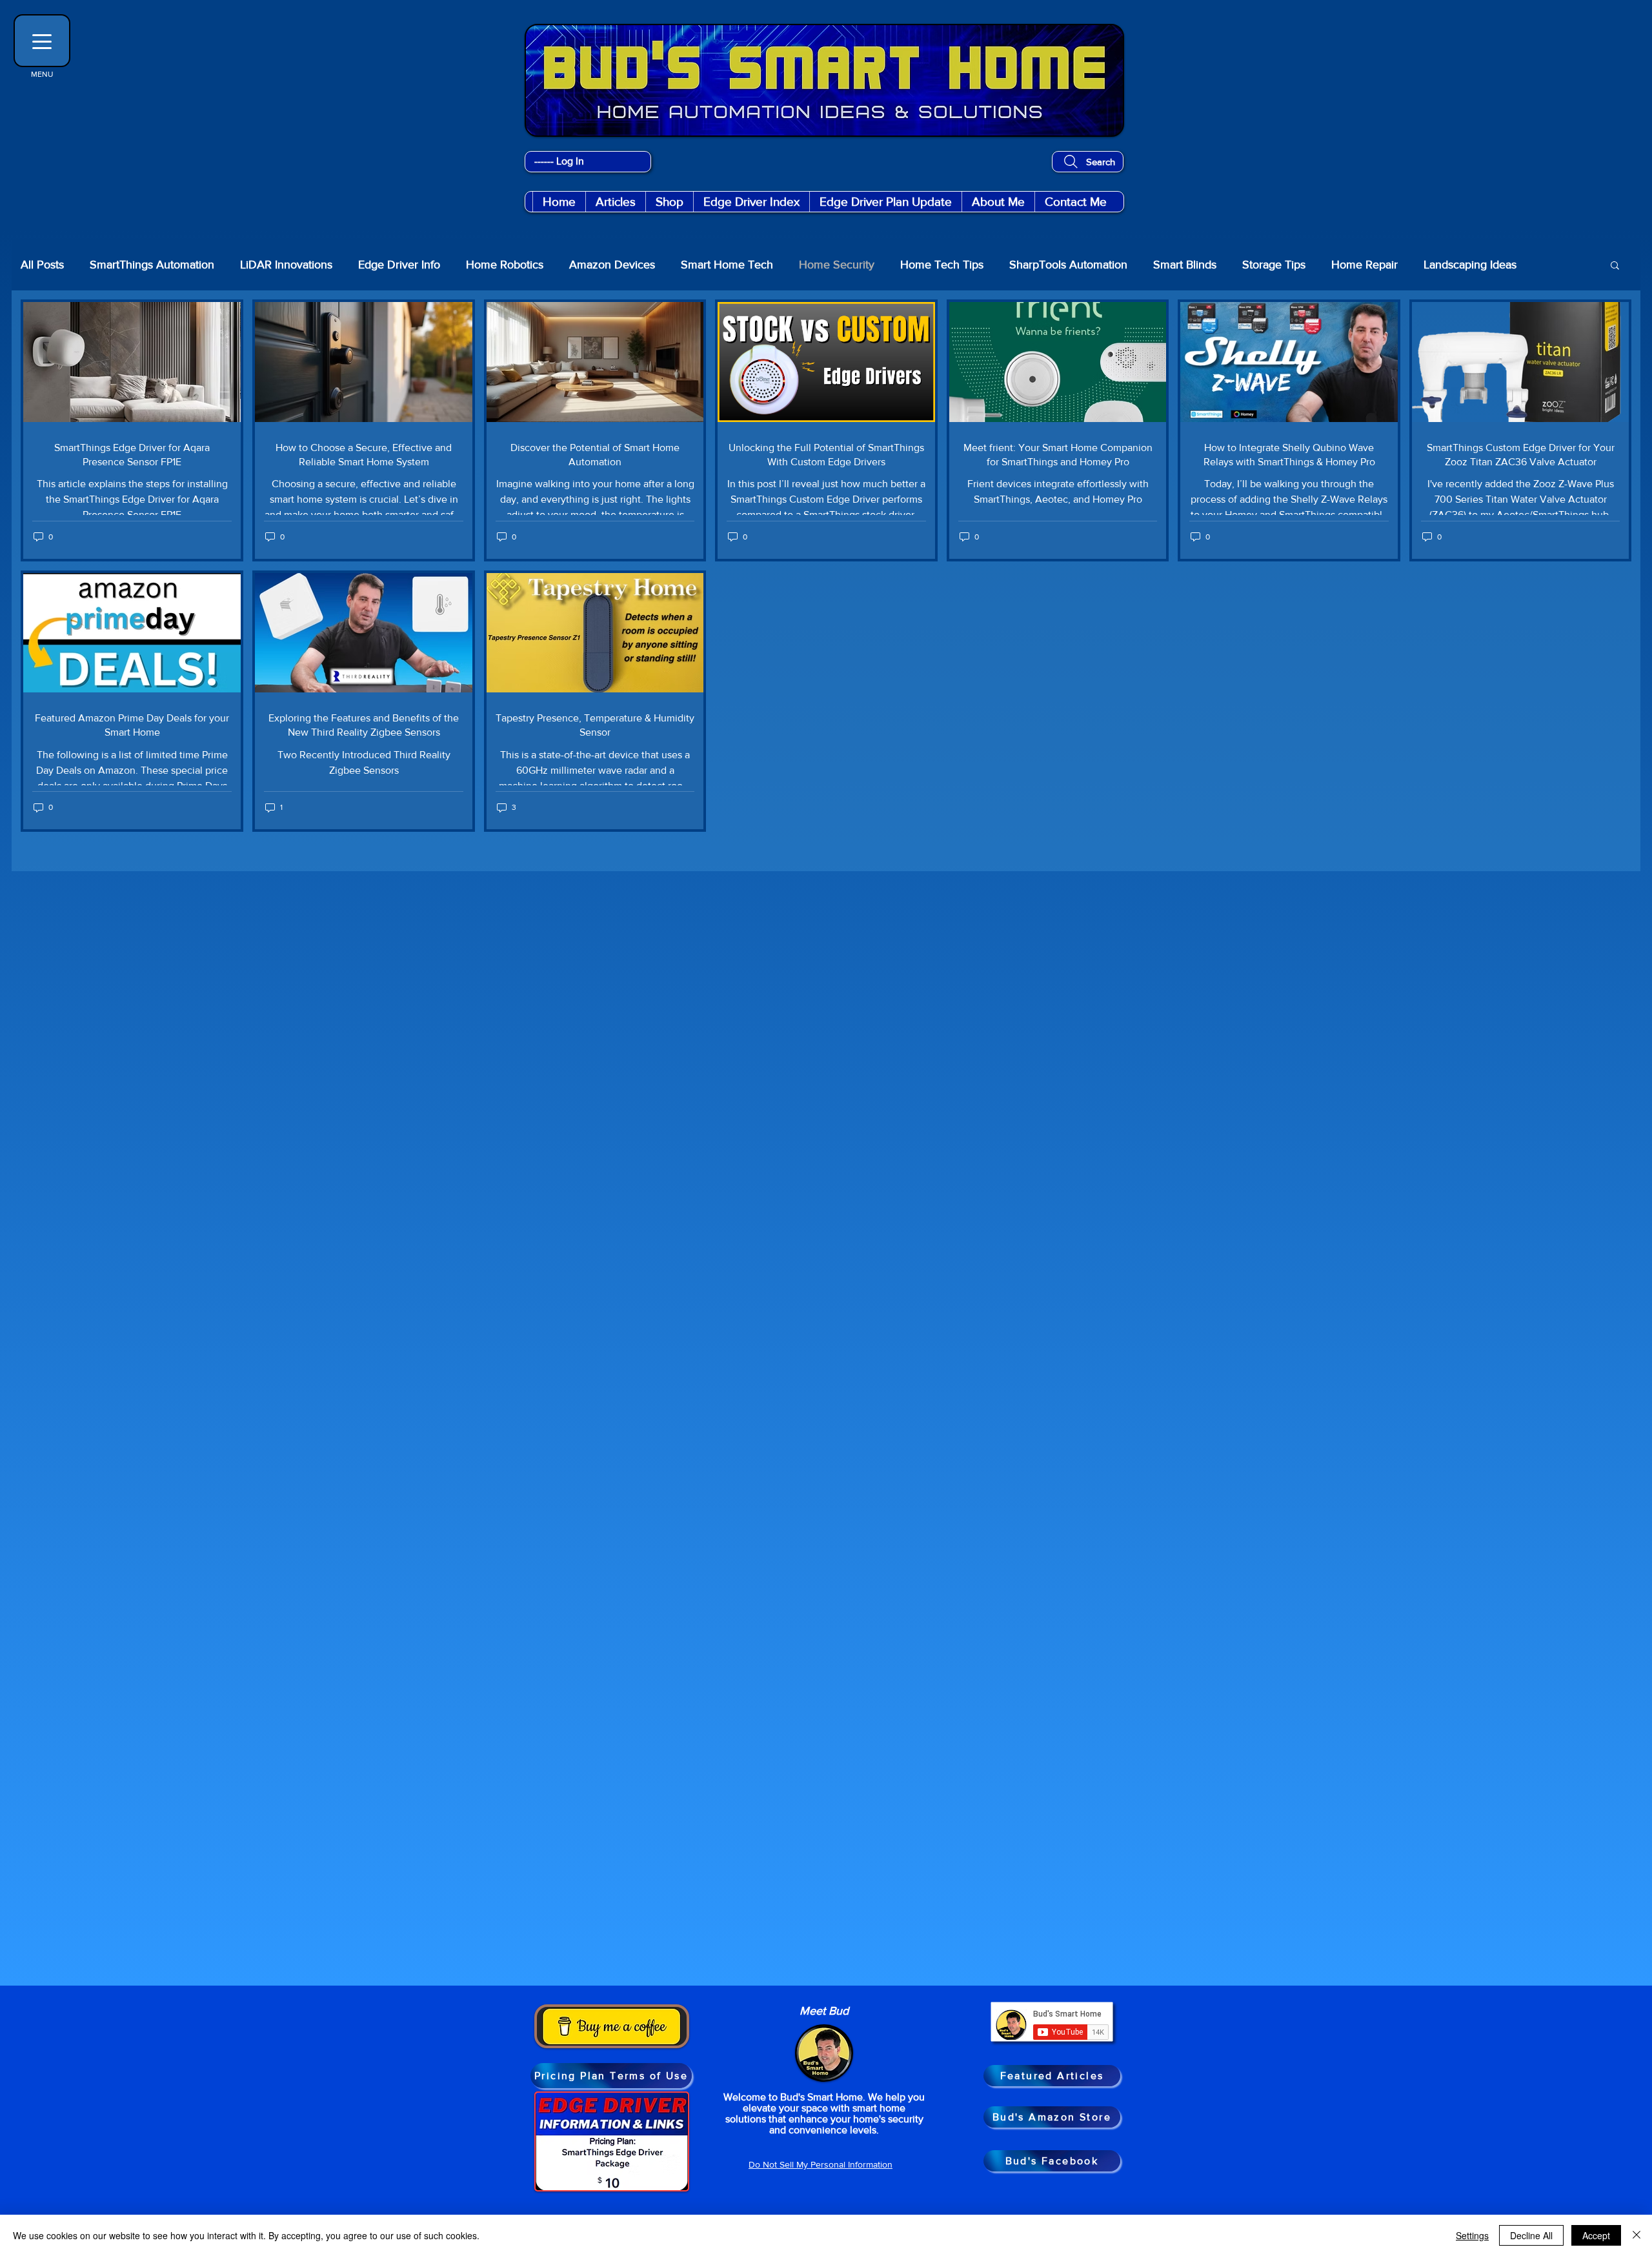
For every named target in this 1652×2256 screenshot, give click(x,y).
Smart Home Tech (727, 265)
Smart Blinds (1185, 265)
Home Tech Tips (942, 265)
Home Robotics (505, 265)
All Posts (42, 265)
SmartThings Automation (152, 265)
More (1556, 265)
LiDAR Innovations (286, 265)
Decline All (1531, 2235)
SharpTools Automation (1068, 265)
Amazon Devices (612, 265)
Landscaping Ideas (1470, 265)
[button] (669, 202)
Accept (1596, 2235)
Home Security (837, 265)
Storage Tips (1274, 265)
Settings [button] (1472, 2235)
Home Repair (1365, 265)
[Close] (1637, 2235)
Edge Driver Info (399, 265)
